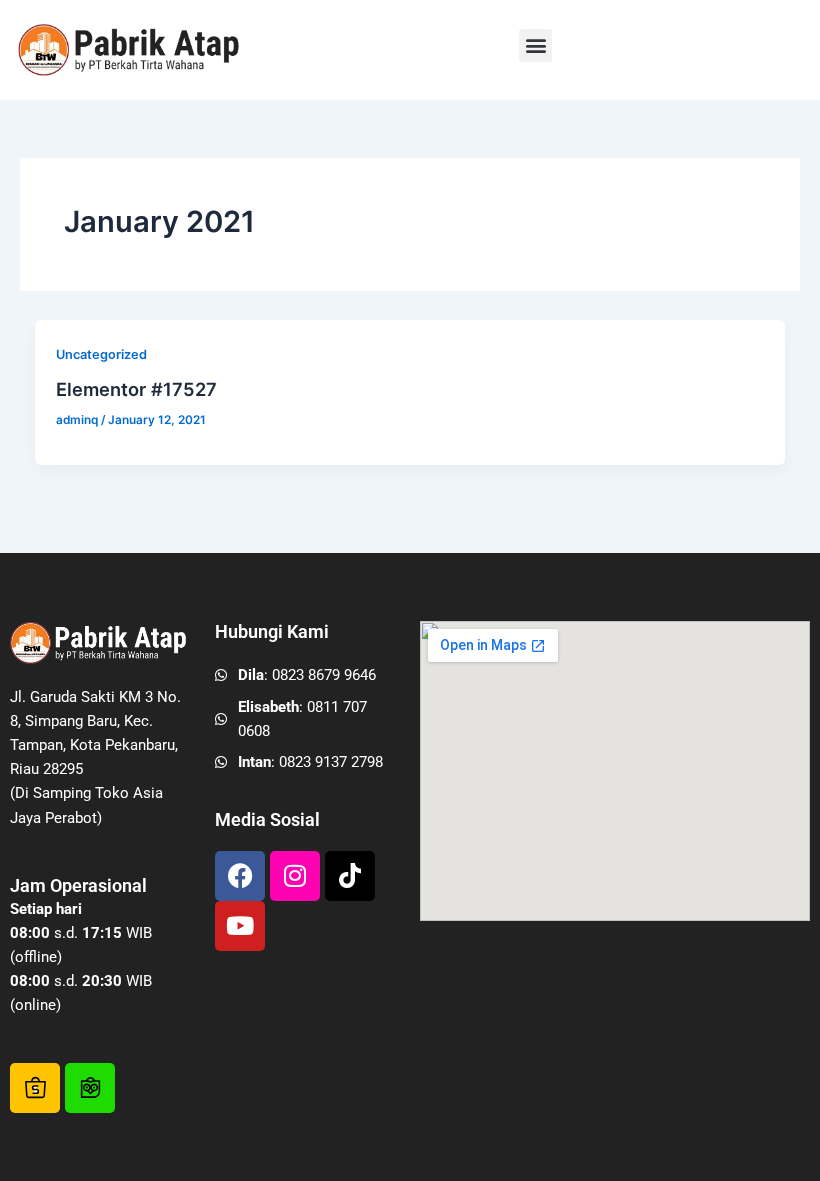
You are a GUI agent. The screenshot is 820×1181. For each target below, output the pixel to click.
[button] (535, 45)
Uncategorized (101, 354)
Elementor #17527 (136, 389)
